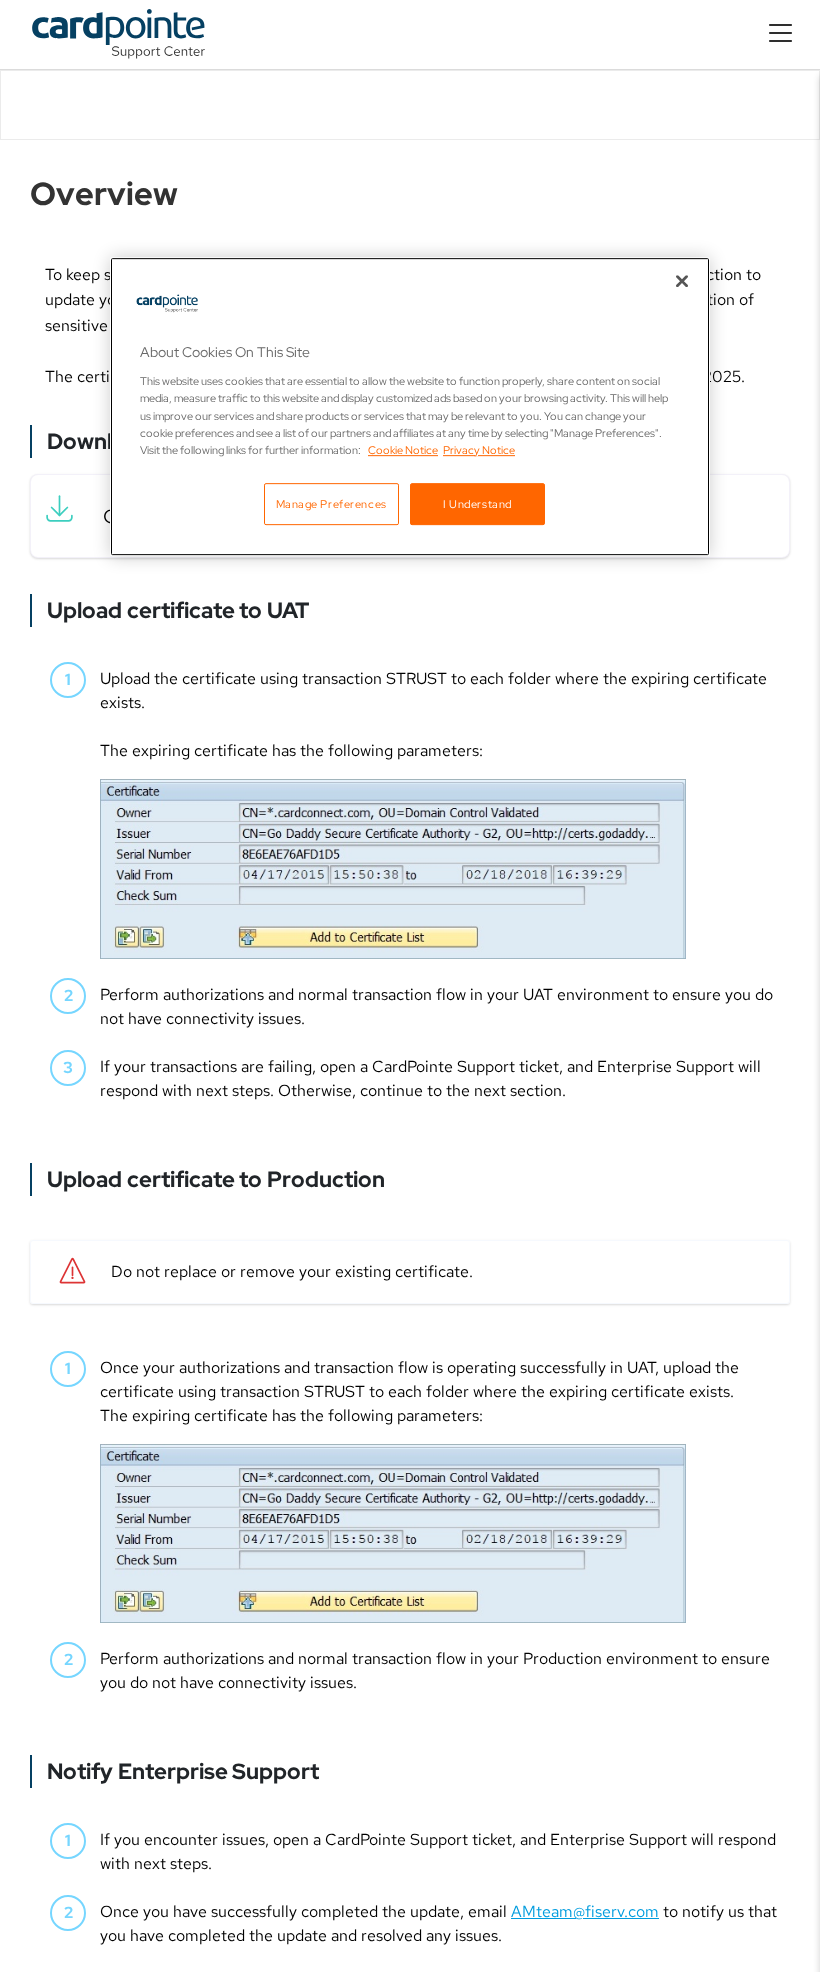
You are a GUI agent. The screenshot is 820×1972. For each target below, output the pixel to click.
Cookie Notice (403, 449)
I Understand (477, 503)
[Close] (682, 281)
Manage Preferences (331, 503)
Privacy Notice (479, 449)
